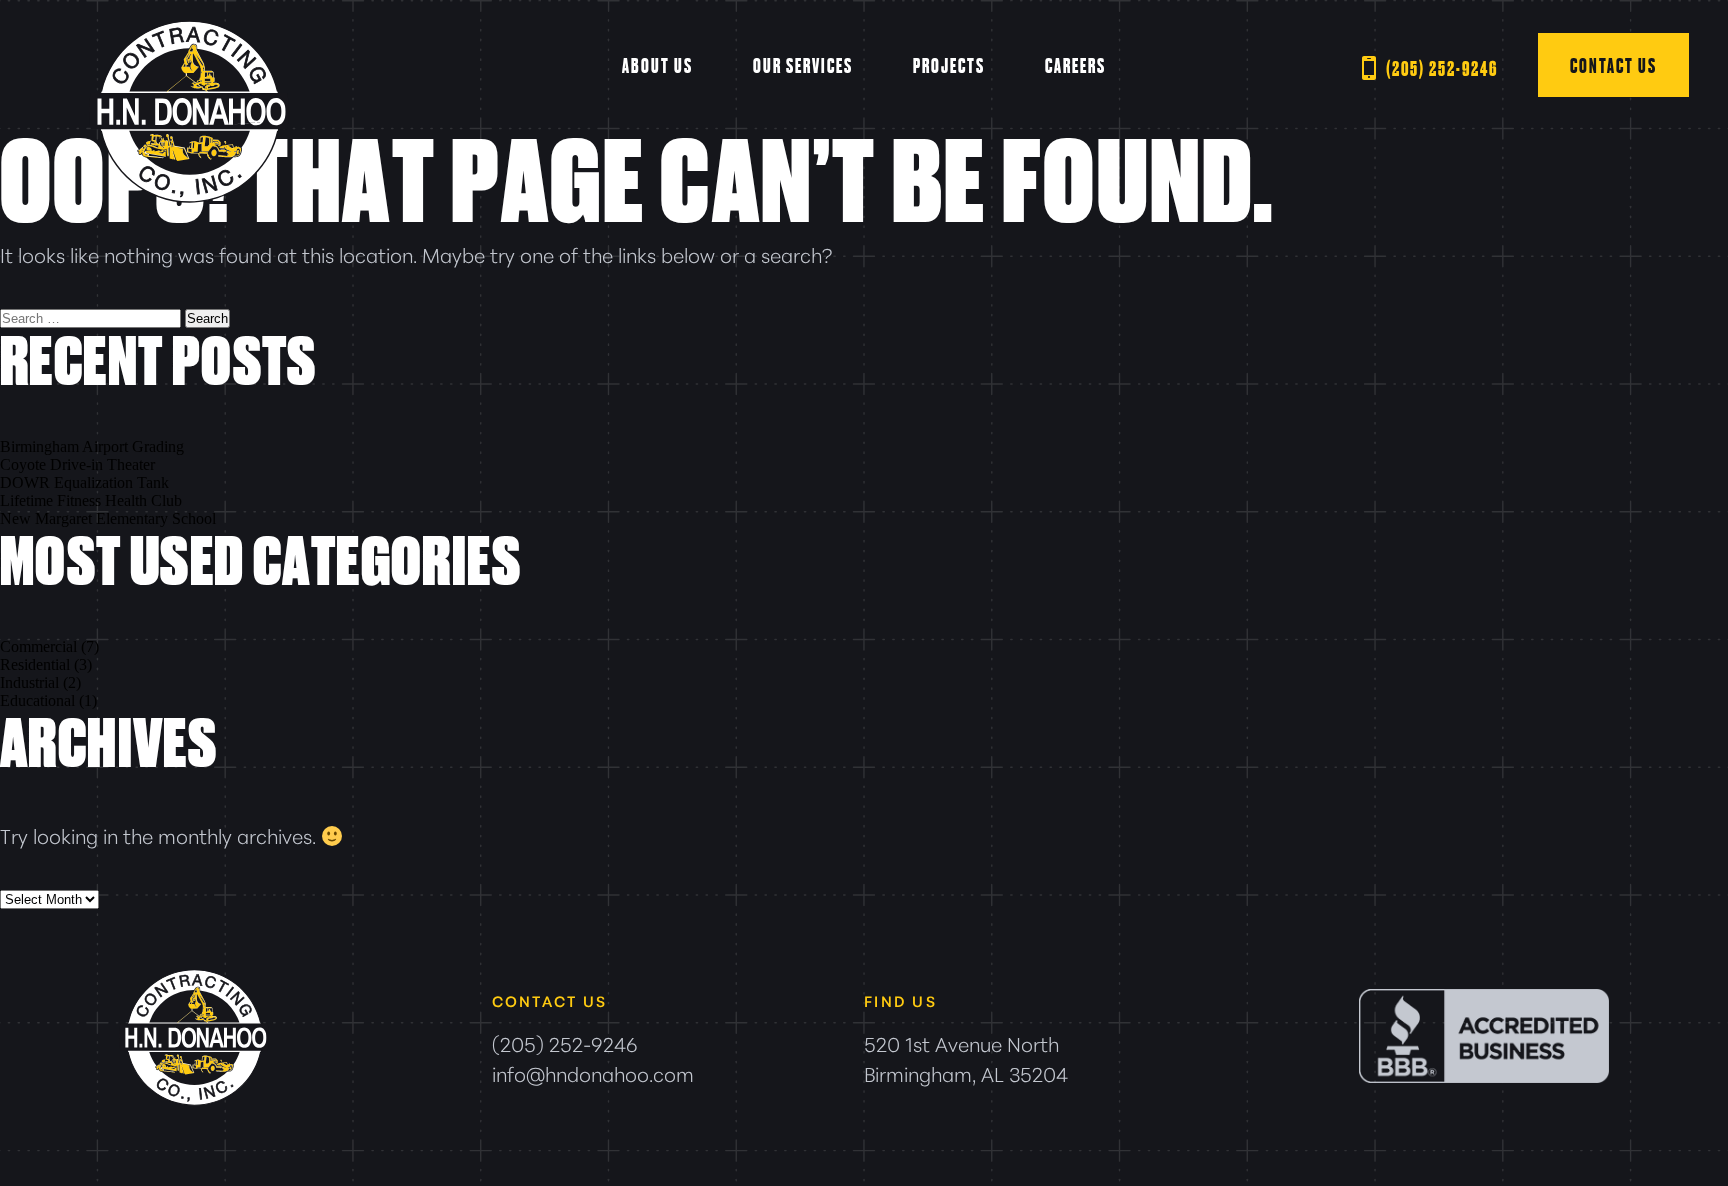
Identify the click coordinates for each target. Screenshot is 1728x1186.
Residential (35, 664)
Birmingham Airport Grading (92, 446)
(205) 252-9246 (1442, 68)
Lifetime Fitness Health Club (91, 500)
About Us (657, 65)
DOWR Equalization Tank (84, 482)
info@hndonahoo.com (593, 1073)
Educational (37, 700)
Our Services (803, 65)
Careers (1075, 65)
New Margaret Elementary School (108, 518)
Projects (949, 65)
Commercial (38, 646)
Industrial (29, 682)
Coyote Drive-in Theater (77, 464)
